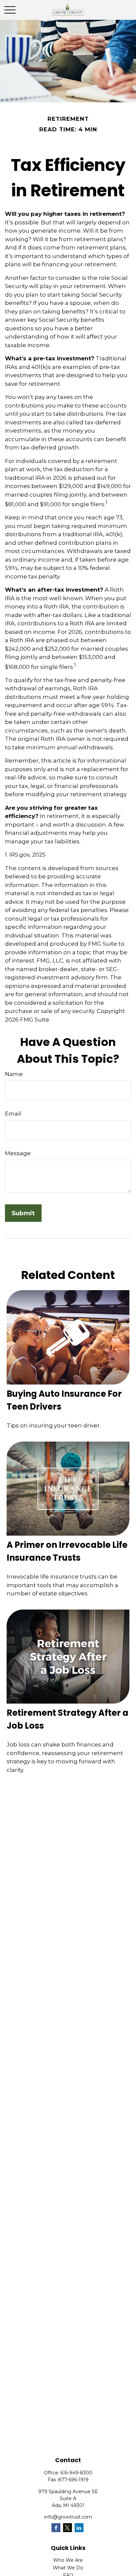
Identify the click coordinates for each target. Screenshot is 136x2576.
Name (14, 1074)
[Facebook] (56, 2528)
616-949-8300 (76, 2473)
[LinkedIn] (79, 2528)
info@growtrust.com (68, 2517)
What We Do (68, 2568)
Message (18, 1153)
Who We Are (68, 2560)
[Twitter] (68, 2528)
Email (13, 1114)
